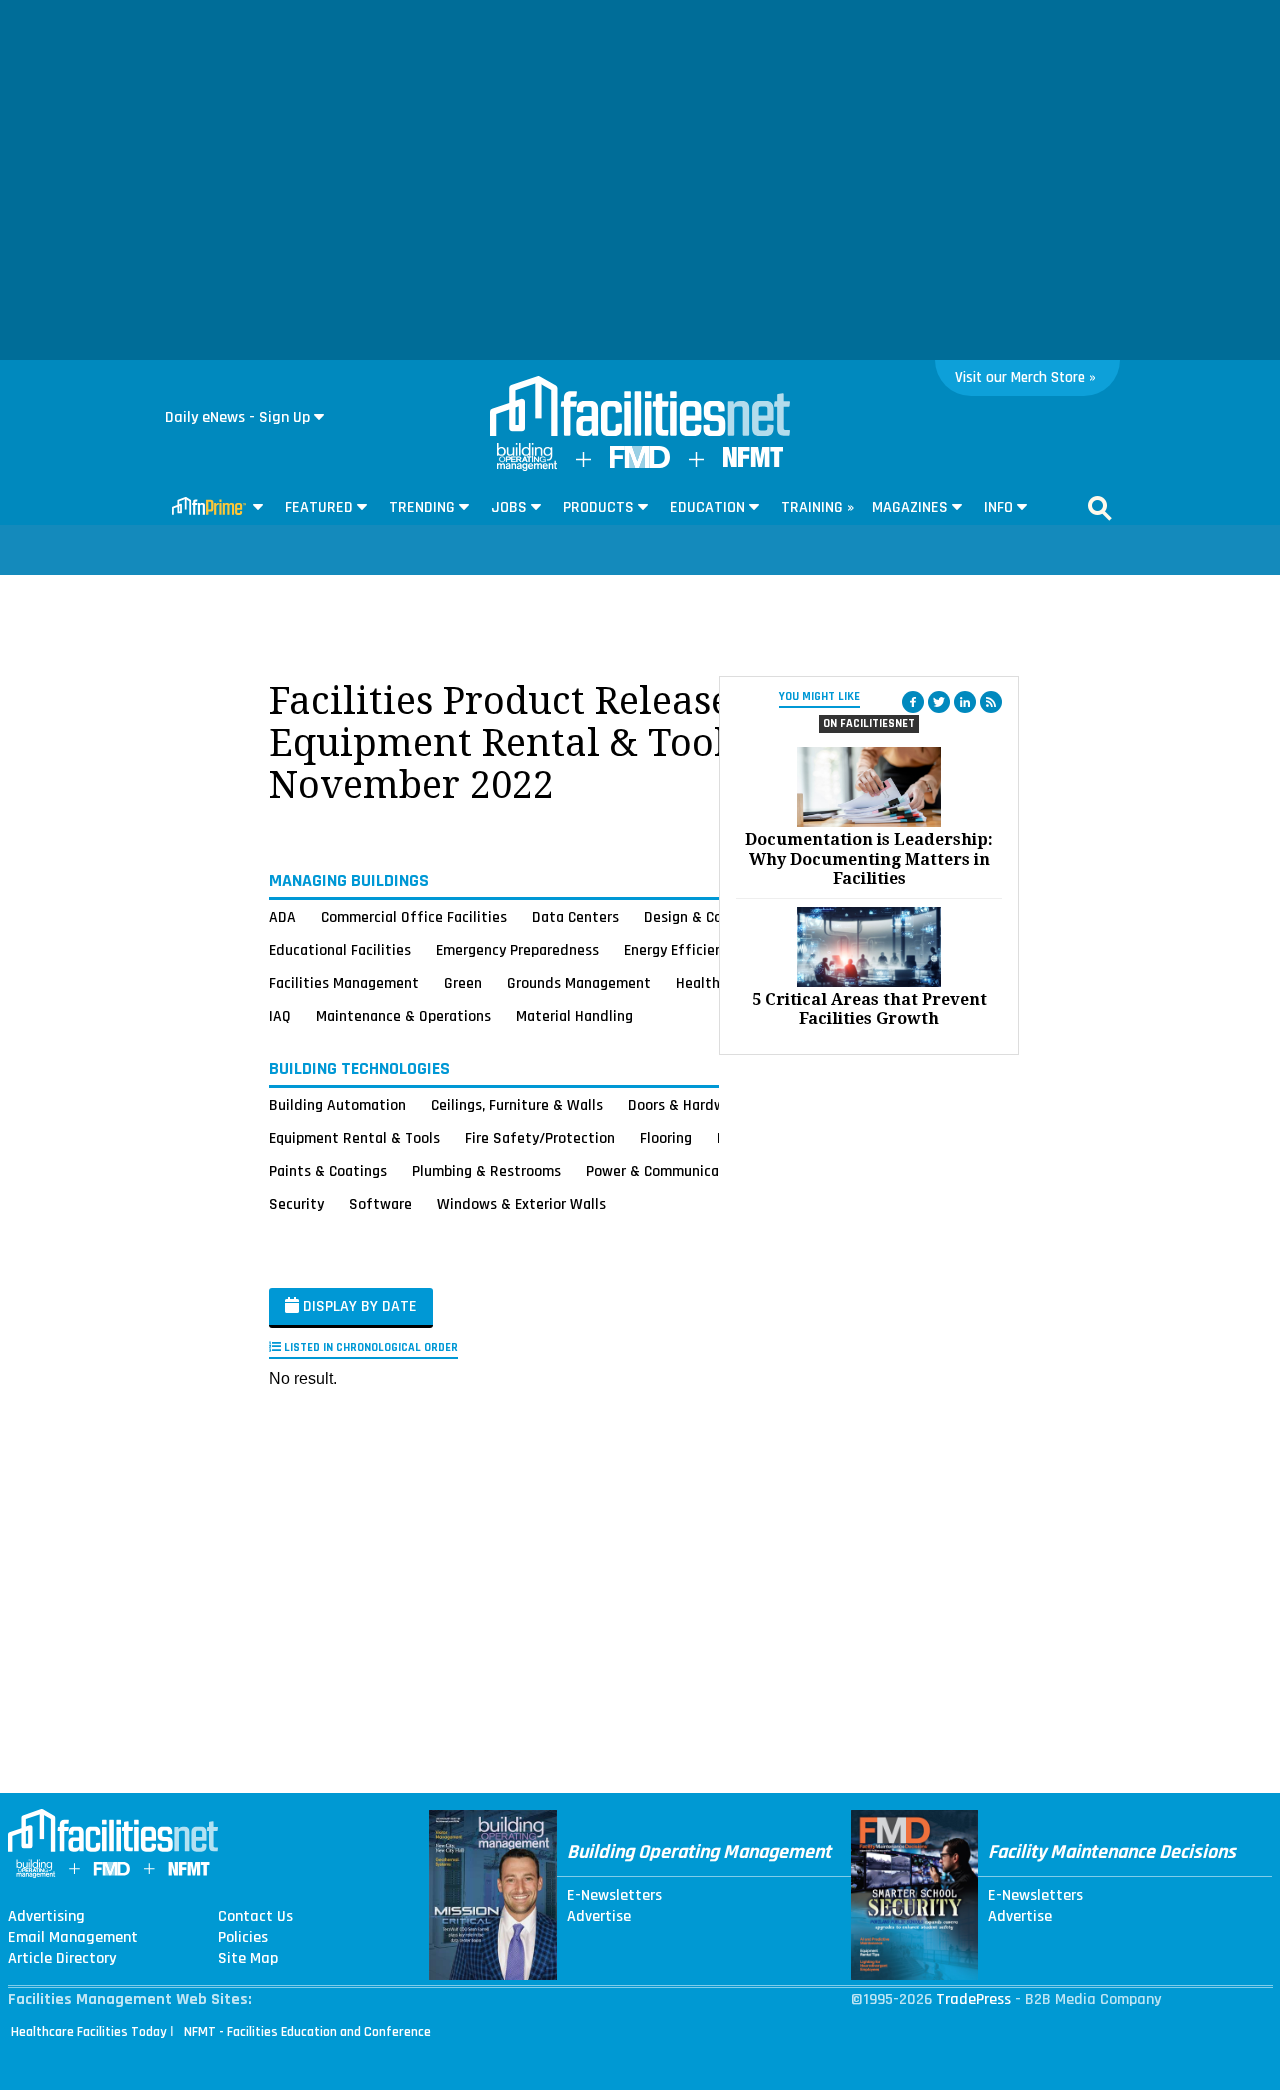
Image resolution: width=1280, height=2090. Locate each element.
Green (463, 983)
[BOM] (527, 466)
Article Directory (62, 1959)
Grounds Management (579, 983)
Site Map (248, 1959)
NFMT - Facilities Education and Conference (307, 2032)
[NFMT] (753, 462)
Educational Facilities (340, 950)
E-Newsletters (614, 1896)
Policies (243, 1938)
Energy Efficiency (680, 950)
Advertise (599, 1917)
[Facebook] (913, 702)
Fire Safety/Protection (540, 1138)
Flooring (666, 1138)
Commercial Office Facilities (414, 917)
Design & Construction (717, 917)
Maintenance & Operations (403, 1016)
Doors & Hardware (687, 1105)
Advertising (46, 1917)
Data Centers (575, 917)
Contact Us (255, 1917)
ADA (282, 917)
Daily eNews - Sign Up (237, 417)
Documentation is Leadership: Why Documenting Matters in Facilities (869, 858)
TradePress (973, 1999)
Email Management (73, 1938)
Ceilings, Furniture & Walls (517, 1105)
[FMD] (640, 463)
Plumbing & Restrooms (486, 1171)
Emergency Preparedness (517, 950)
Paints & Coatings (328, 1171)
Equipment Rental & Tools (354, 1138)
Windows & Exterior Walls (521, 1204)
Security (296, 1204)
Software (380, 1204)
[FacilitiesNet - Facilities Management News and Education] (640, 408)
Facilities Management (344, 983)
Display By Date (358, 1306)
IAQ (280, 1016)
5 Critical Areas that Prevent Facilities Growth (869, 1009)
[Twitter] (939, 702)
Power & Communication (666, 1171)
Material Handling (574, 1016)
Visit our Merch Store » (1025, 377)
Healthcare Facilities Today (89, 2032)
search (1100, 508)
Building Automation (337, 1105)
